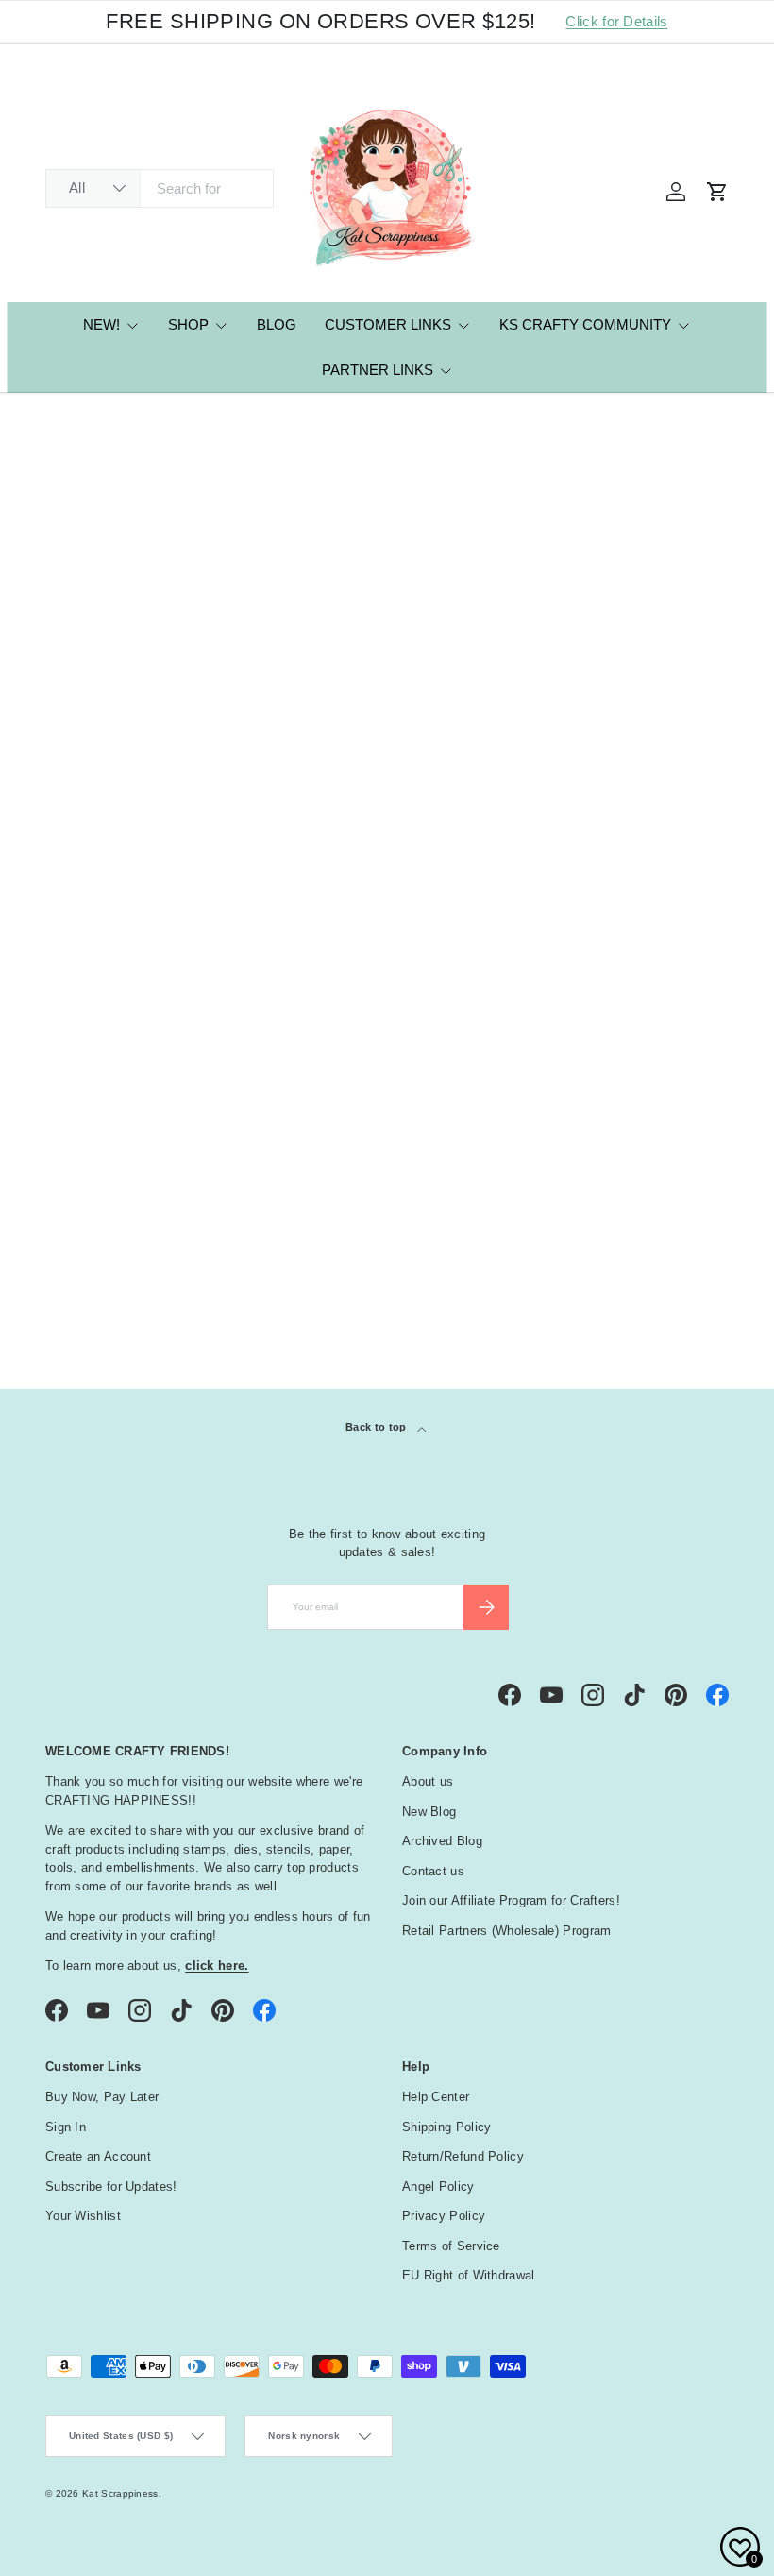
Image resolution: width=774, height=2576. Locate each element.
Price (73, 1240)
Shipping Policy (447, 2127)
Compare (104, 809)
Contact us (433, 1871)
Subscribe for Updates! (111, 2186)
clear (709, 1286)
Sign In (66, 2127)
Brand (78, 1288)
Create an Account (98, 2156)
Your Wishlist (83, 2216)
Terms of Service (451, 2246)
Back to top (378, 1427)
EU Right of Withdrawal (469, 2275)
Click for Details (616, 21)
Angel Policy (438, 2186)
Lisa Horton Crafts (135, 420)
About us (428, 1781)
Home (59, 420)
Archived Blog (442, 1841)
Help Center (436, 2097)
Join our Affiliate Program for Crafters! (511, 1900)
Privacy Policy (444, 2216)
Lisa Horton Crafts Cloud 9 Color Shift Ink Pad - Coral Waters (299, 908)
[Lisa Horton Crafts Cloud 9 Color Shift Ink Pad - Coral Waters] (299, 751)
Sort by (70, 607)
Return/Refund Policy (463, 2156)
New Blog (429, 1812)
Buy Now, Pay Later (102, 2097)
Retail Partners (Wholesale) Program (507, 1931)
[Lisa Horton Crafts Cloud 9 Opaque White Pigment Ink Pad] (124, 751)
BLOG (277, 324)
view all (693, 1191)
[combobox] (160, 188)
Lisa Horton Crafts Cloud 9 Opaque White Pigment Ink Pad (121, 908)
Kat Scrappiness (120, 2493)
